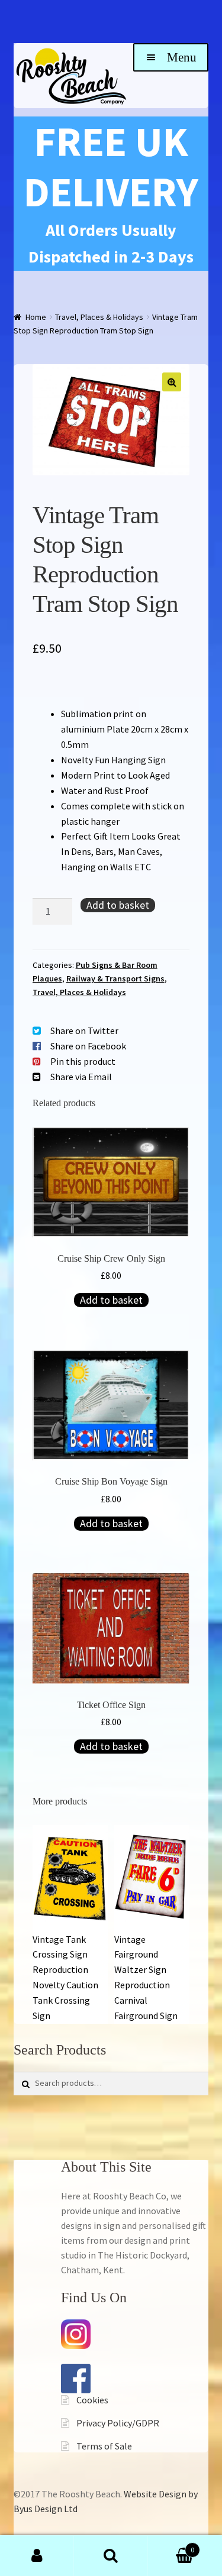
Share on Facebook (88, 1046)
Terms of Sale (104, 2446)
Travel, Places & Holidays (99, 317)
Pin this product (83, 1061)
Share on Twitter (84, 1031)
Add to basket (118, 905)
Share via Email (81, 1077)
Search (111, 2556)
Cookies (92, 2400)
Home (36, 317)
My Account (37, 2556)
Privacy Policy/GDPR (118, 2423)
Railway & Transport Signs (115, 978)
